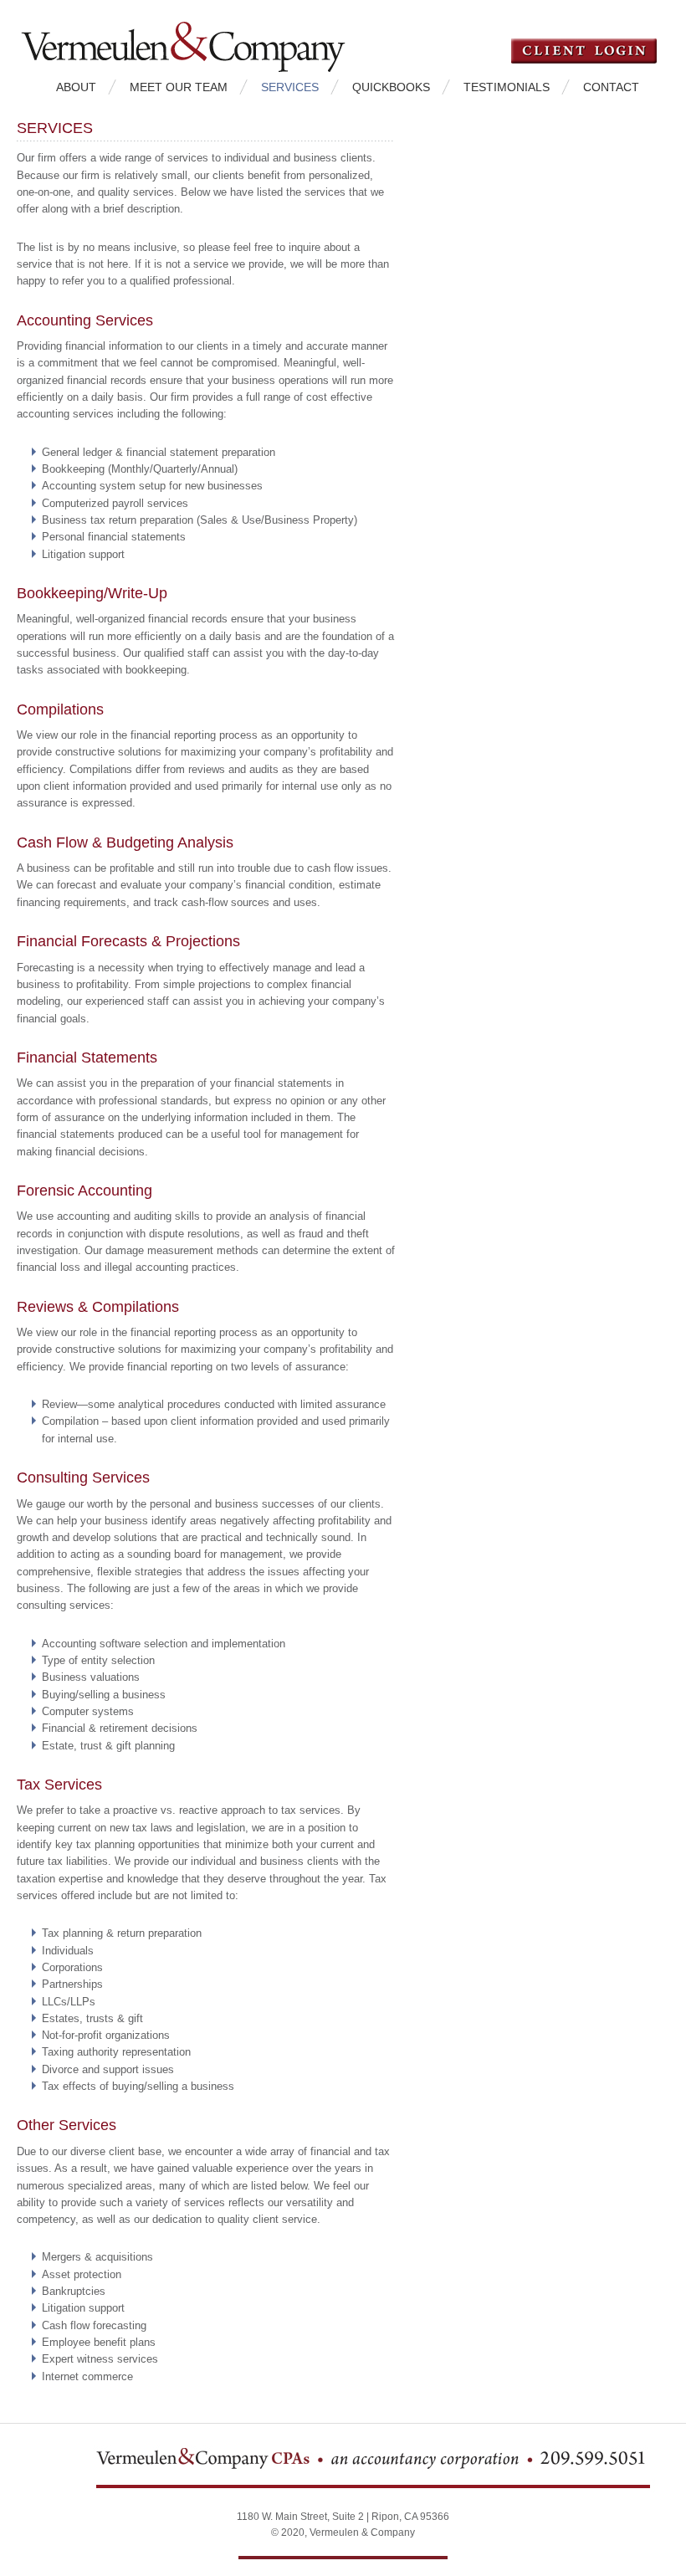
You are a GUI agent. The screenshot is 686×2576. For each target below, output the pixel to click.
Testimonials (507, 87)
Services (290, 87)
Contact (611, 87)
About (76, 87)
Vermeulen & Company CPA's (209, 36)
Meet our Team (179, 87)
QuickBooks (391, 87)
